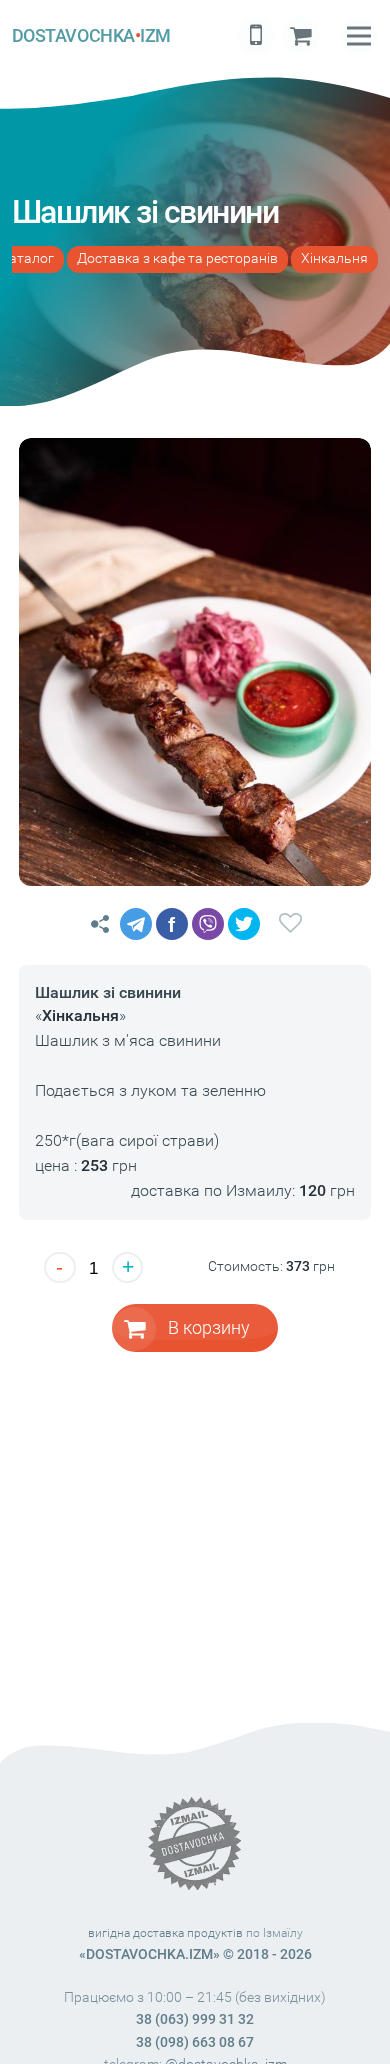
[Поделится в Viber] (208, 924)
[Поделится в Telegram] (136, 924)
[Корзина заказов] (301, 36)
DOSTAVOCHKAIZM (91, 35)
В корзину (209, 1327)
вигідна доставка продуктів (165, 1933)
